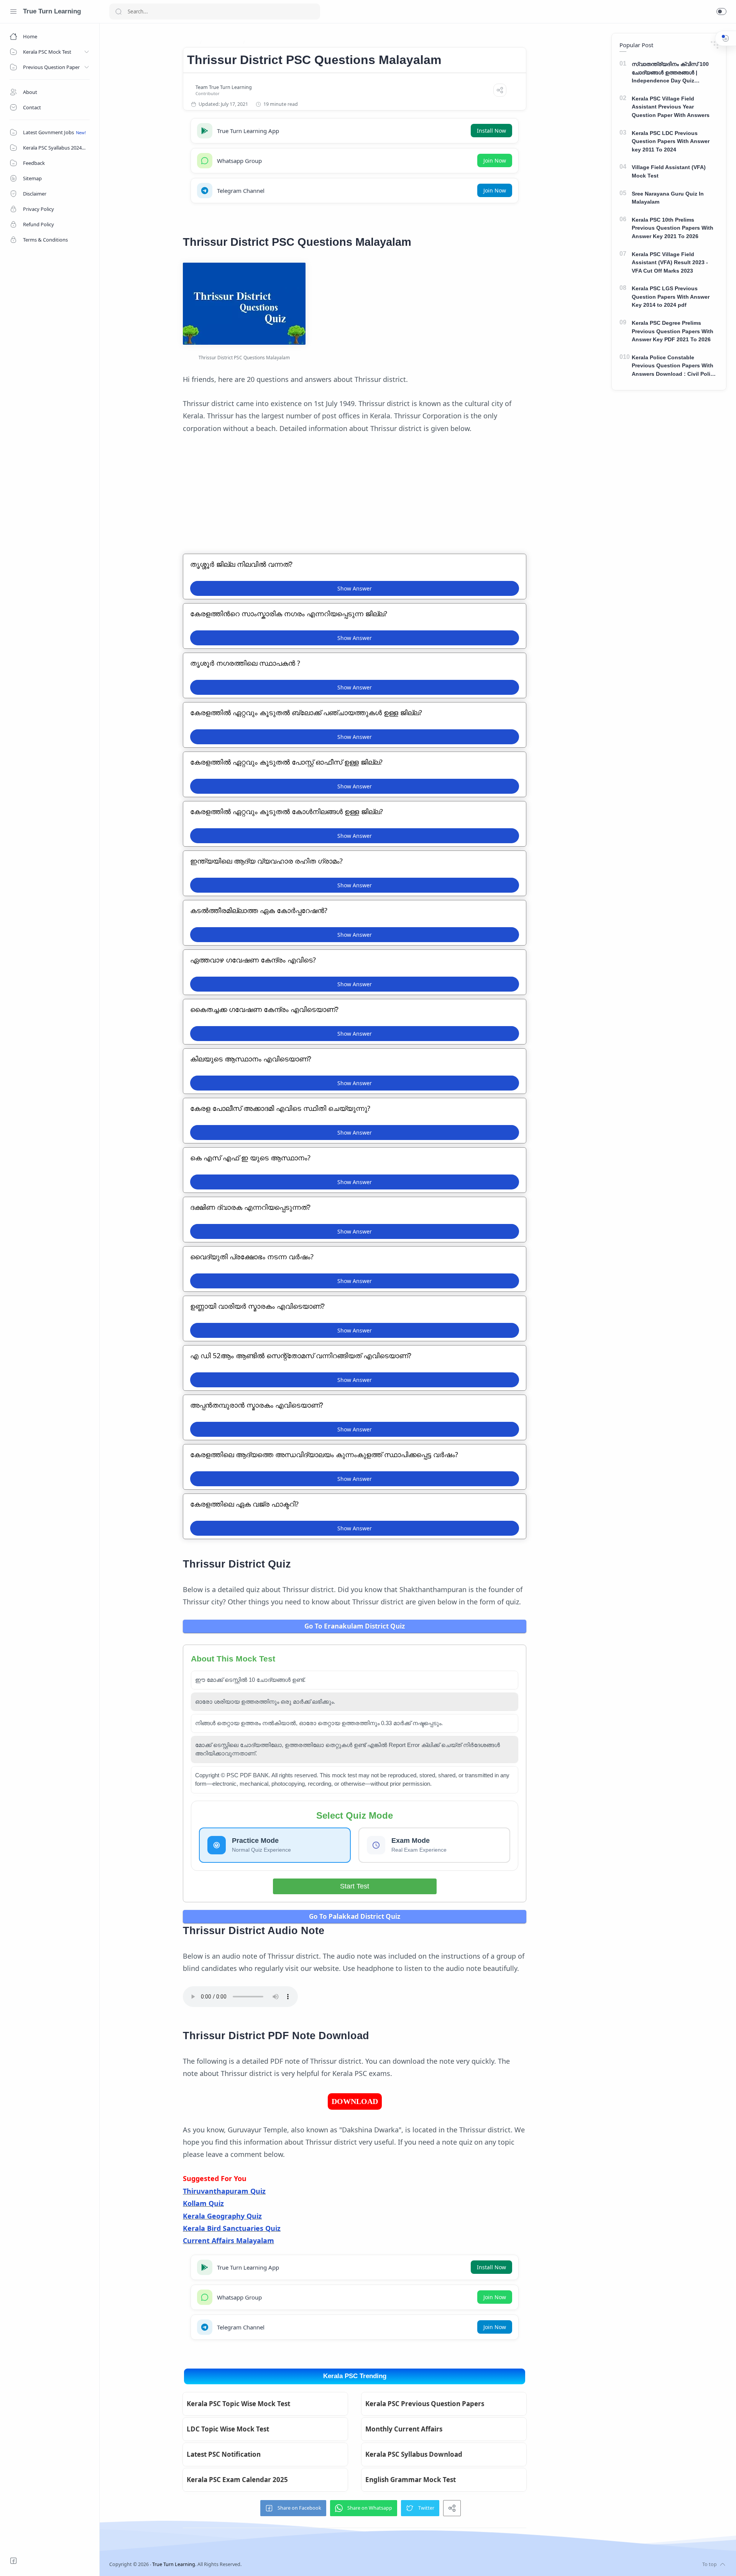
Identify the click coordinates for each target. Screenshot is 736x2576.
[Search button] (118, 12)
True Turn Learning (52, 11)
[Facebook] (13, 2561)
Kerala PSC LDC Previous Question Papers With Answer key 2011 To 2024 (671, 141)
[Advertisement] (355, 500)
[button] (721, 12)
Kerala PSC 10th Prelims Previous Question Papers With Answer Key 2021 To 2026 (673, 228)
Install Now (491, 131)
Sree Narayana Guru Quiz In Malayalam (668, 198)
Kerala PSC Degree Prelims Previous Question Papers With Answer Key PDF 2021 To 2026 (673, 331)
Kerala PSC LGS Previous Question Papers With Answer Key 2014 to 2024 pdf (671, 297)
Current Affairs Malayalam (228, 2240)
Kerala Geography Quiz (222, 2216)
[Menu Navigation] (13, 12)
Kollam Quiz (203, 2203)
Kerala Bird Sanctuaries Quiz (232, 2228)
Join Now (495, 160)
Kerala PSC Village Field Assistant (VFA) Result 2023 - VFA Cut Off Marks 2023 (670, 262)
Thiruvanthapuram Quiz (224, 2191)
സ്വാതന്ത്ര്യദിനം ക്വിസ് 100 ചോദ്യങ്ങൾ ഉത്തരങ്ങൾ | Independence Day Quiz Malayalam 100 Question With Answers (670, 73)
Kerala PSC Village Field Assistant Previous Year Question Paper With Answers (671, 107)
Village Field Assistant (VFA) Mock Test (669, 171)
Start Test (355, 1886)
